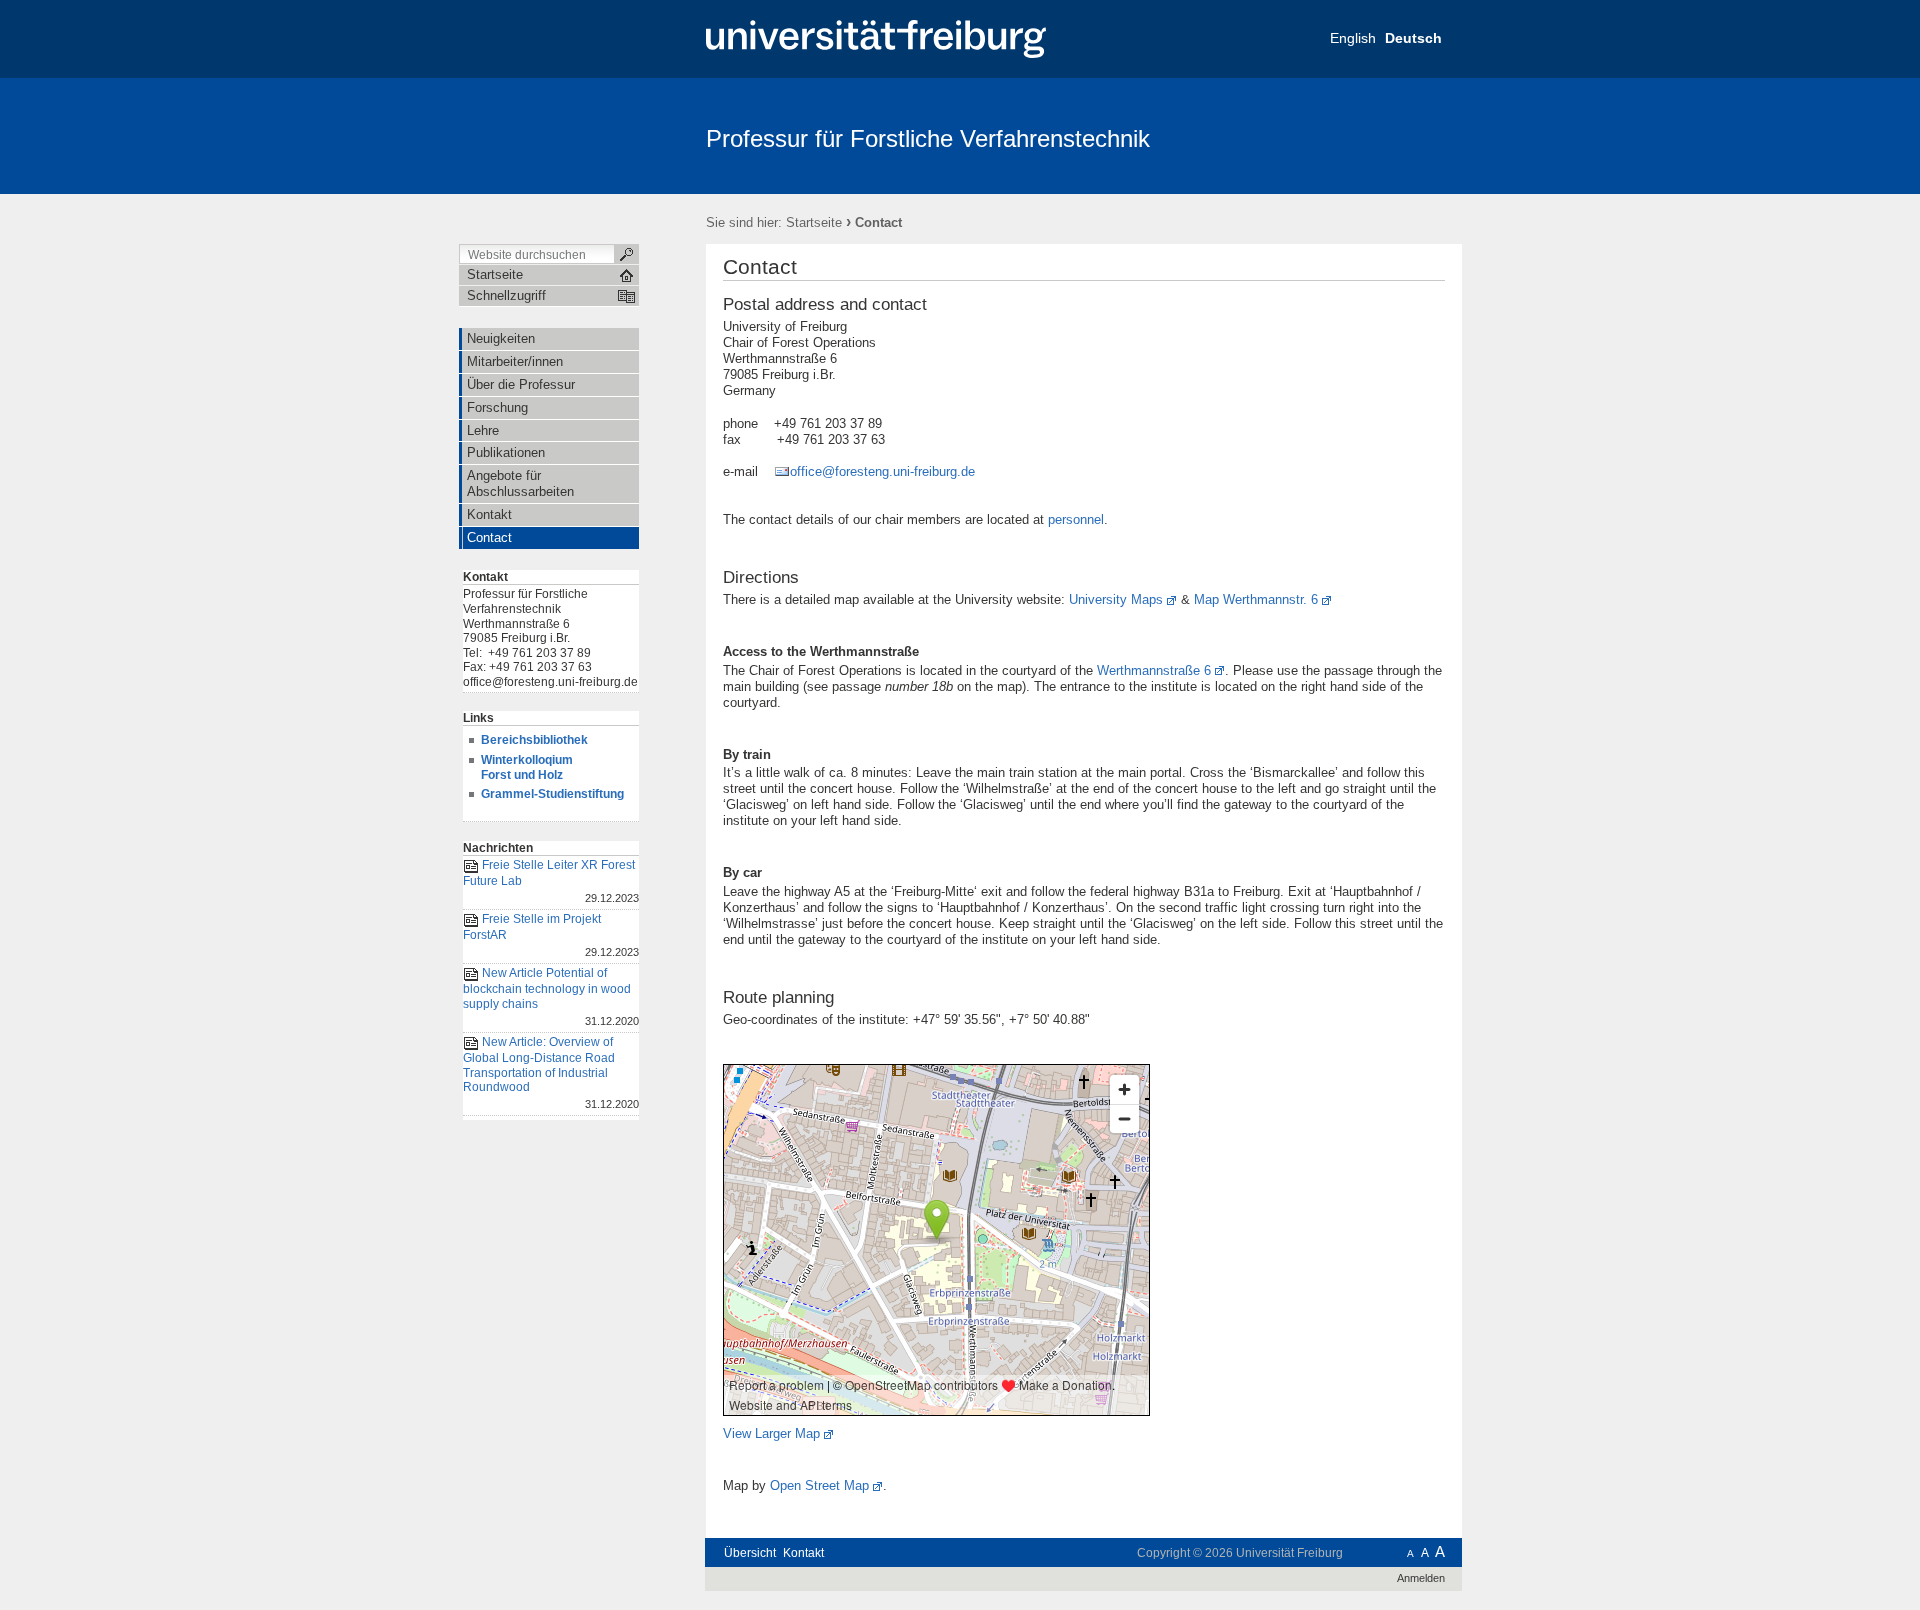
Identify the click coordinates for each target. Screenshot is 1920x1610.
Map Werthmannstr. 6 (1256, 599)
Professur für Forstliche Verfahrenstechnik (928, 138)
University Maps (1116, 599)
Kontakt (803, 1553)
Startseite (814, 222)
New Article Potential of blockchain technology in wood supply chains (551, 997)
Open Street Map (819, 1485)
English (1353, 38)
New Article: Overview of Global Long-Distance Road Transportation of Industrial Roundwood (551, 1072)
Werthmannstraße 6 (1154, 670)
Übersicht (750, 1553)
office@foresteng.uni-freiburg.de (882, 471)
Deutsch (1413, 38)
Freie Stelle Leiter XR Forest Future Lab (551, 880)
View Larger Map (771, 1433)
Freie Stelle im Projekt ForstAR (551, 934)
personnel (1076, 519)
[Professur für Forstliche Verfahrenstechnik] (1364, 135)
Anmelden (1421, 1578)
